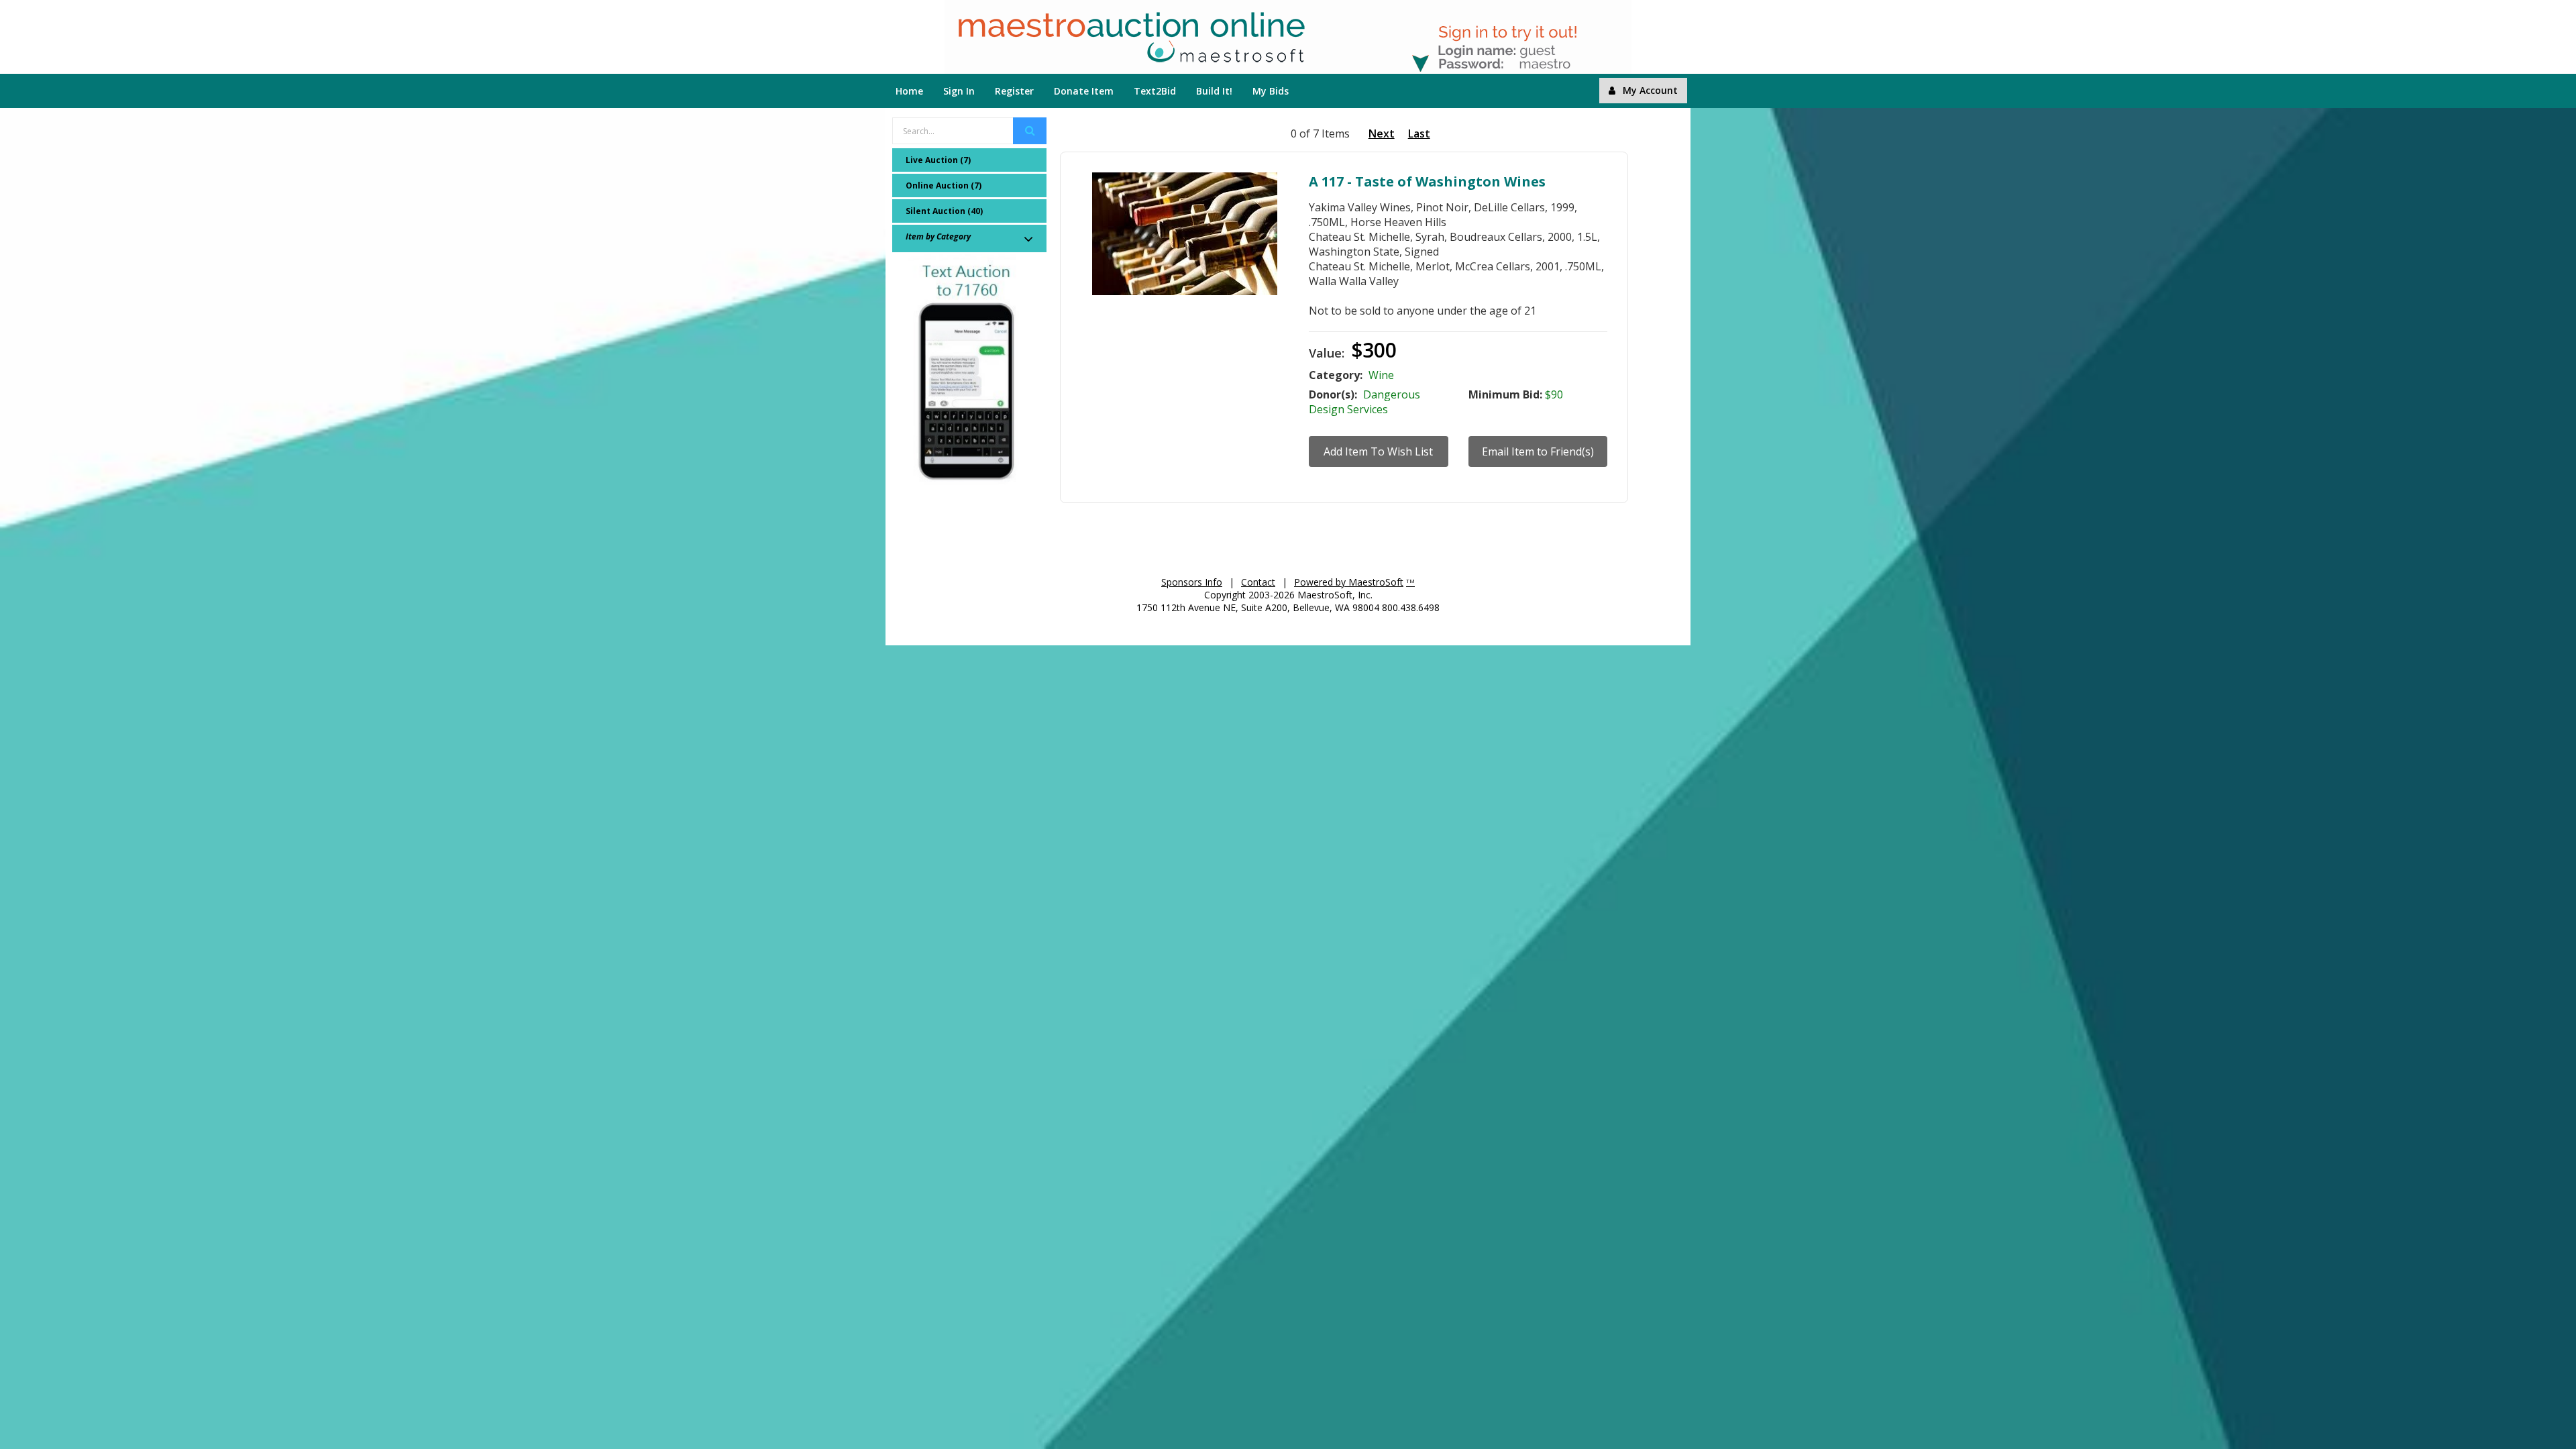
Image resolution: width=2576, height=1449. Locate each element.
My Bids (1271, 91)
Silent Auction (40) (944, 211)
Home (909, 91)
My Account (1650, 90)
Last (1419, 133)
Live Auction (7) (938, 160)
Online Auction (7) (944, 185)
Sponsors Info (1192, 582)
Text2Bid (1155, 91)
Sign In (959, 91)
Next (1382, 133)
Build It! (1214, 91)
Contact (1258, 582)
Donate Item (1084, 91)
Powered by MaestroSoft (1349, 582)
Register (1014, 91)
